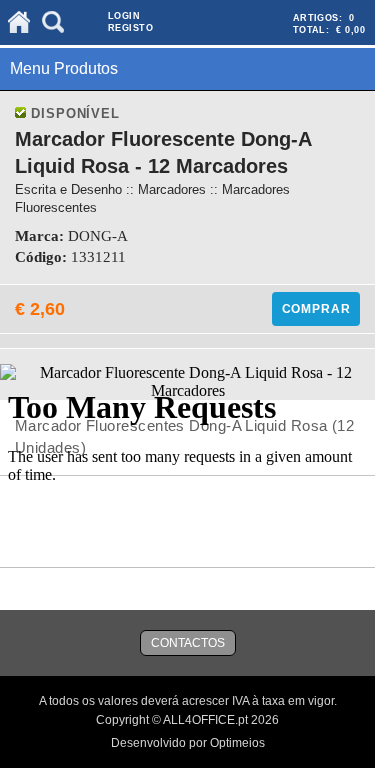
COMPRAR (316, 309)
